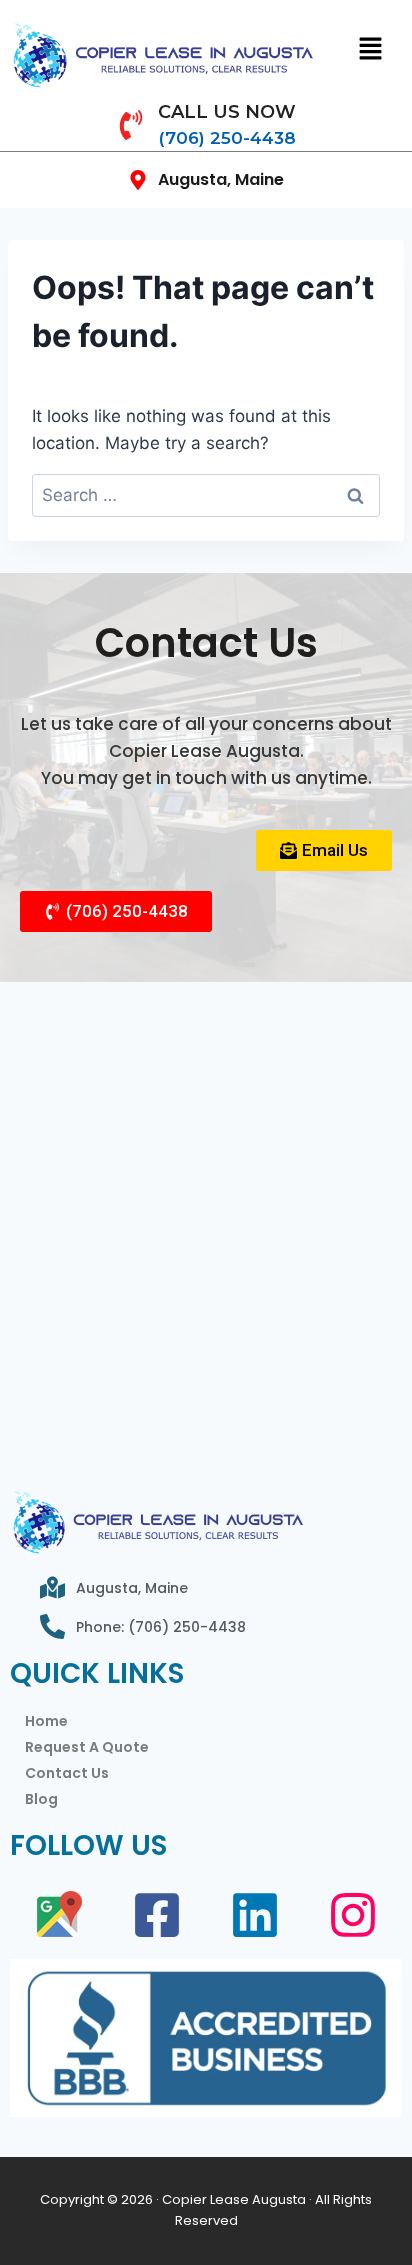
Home (46, 1721)
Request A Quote (87, 1747)
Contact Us (67, 1773)
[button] (371, 49)
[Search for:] (206, 495)
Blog (41, 1799)
